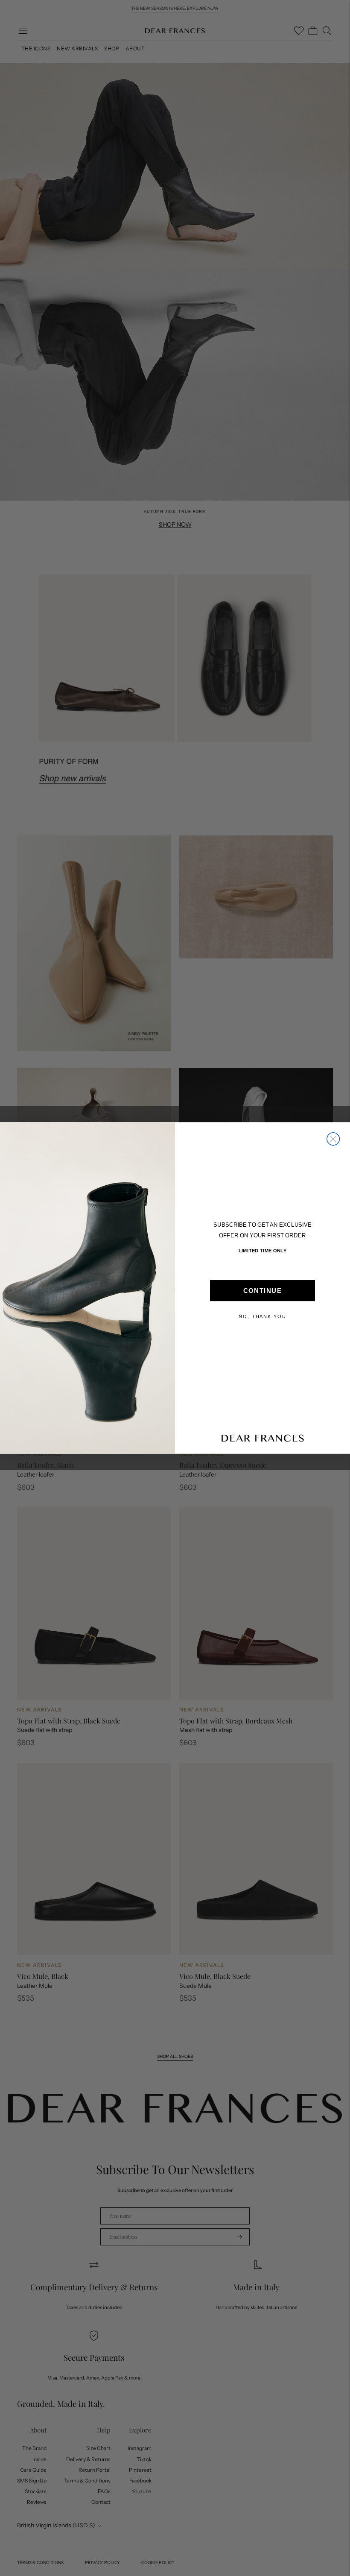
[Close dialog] (333, 1139)
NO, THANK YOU (262, 1317)
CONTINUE (262, 1291)
